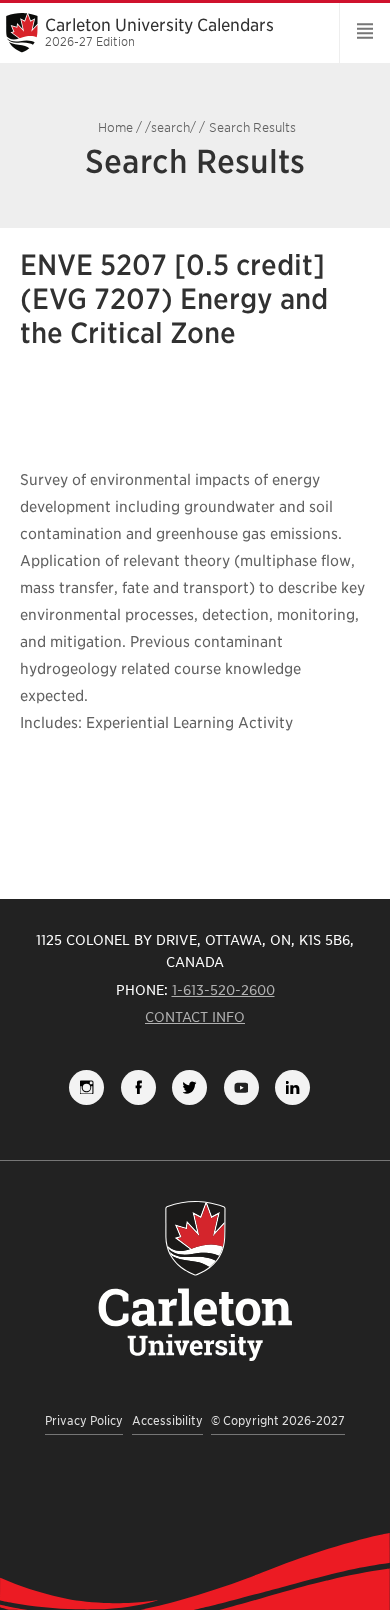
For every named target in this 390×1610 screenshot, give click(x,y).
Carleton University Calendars (159, 32)
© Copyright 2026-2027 (278, 1420)
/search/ (170, 127)
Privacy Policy (84, 1420)
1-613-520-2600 (223, 990)
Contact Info (195, 1017)
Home (115, 127)
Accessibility (167, 1420)
